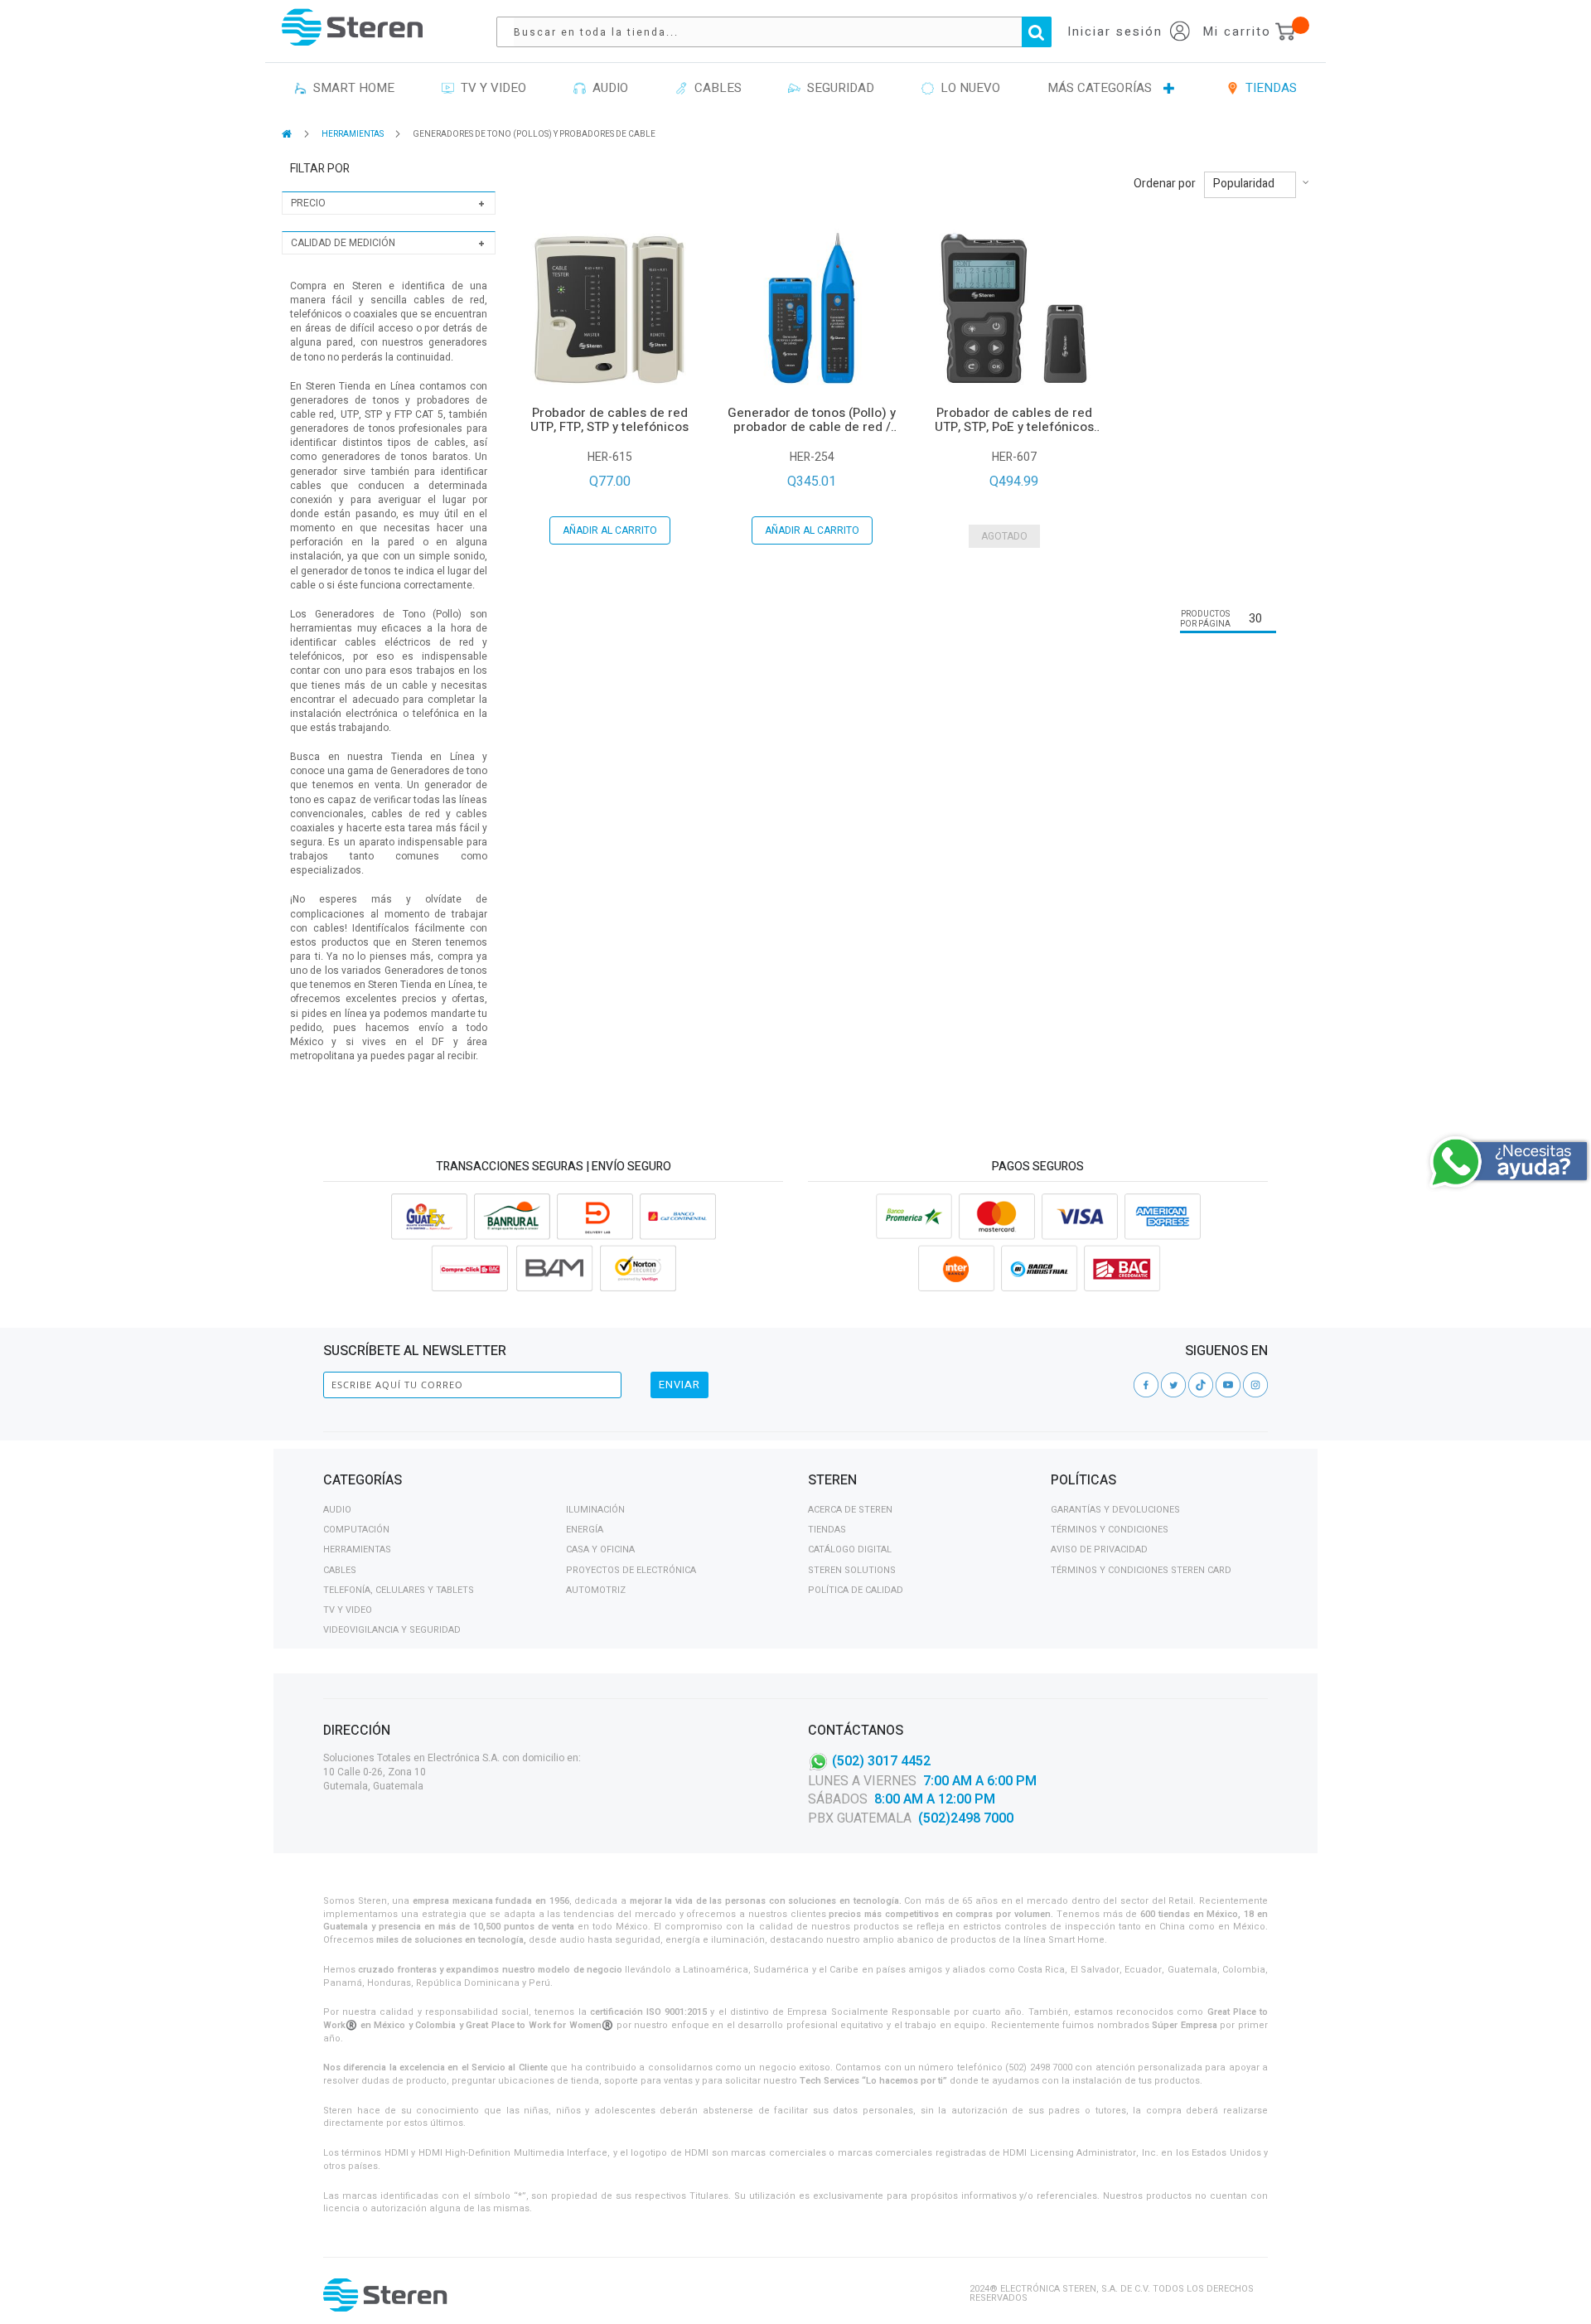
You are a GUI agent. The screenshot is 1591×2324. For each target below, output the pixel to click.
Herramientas (357, 1549)
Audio (337, 1510)
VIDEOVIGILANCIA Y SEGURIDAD (392, 1630)
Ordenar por (1165, 184)
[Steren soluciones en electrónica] (352, 27)
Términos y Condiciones (1110, 1530)
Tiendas (827, 1530)
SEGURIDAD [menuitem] (837, 88)
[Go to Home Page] (288, 134)
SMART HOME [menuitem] (351, 88)
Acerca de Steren (850, 1510)
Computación (356, 1530)
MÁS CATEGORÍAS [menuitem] (1100, 88)
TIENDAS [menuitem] (1268, 88)
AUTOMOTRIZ (596, 1590)
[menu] (795, 89)
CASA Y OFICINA (600, 1549)
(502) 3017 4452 (881, 1760)
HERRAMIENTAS (353, 134)
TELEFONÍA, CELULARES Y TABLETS (399, 1590)
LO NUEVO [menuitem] (967, 88)
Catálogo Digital (850, 1549)
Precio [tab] (308, 203)
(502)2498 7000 (966, 1818)
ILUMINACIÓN (595, 1510)
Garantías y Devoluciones (1115, 1510)
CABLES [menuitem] (715, 88)
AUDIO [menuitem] (607, 88)
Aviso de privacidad (1099, 1549)
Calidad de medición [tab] (343, 243)
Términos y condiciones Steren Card (1141, 1570)
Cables (340, 1570)
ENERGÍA (585, 1530)
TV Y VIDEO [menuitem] (490, 88)
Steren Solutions (852, 1570)
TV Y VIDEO (348, 1610)
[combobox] (782, 32)
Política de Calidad (856, 1590)
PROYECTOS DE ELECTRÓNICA (631, 1570)
